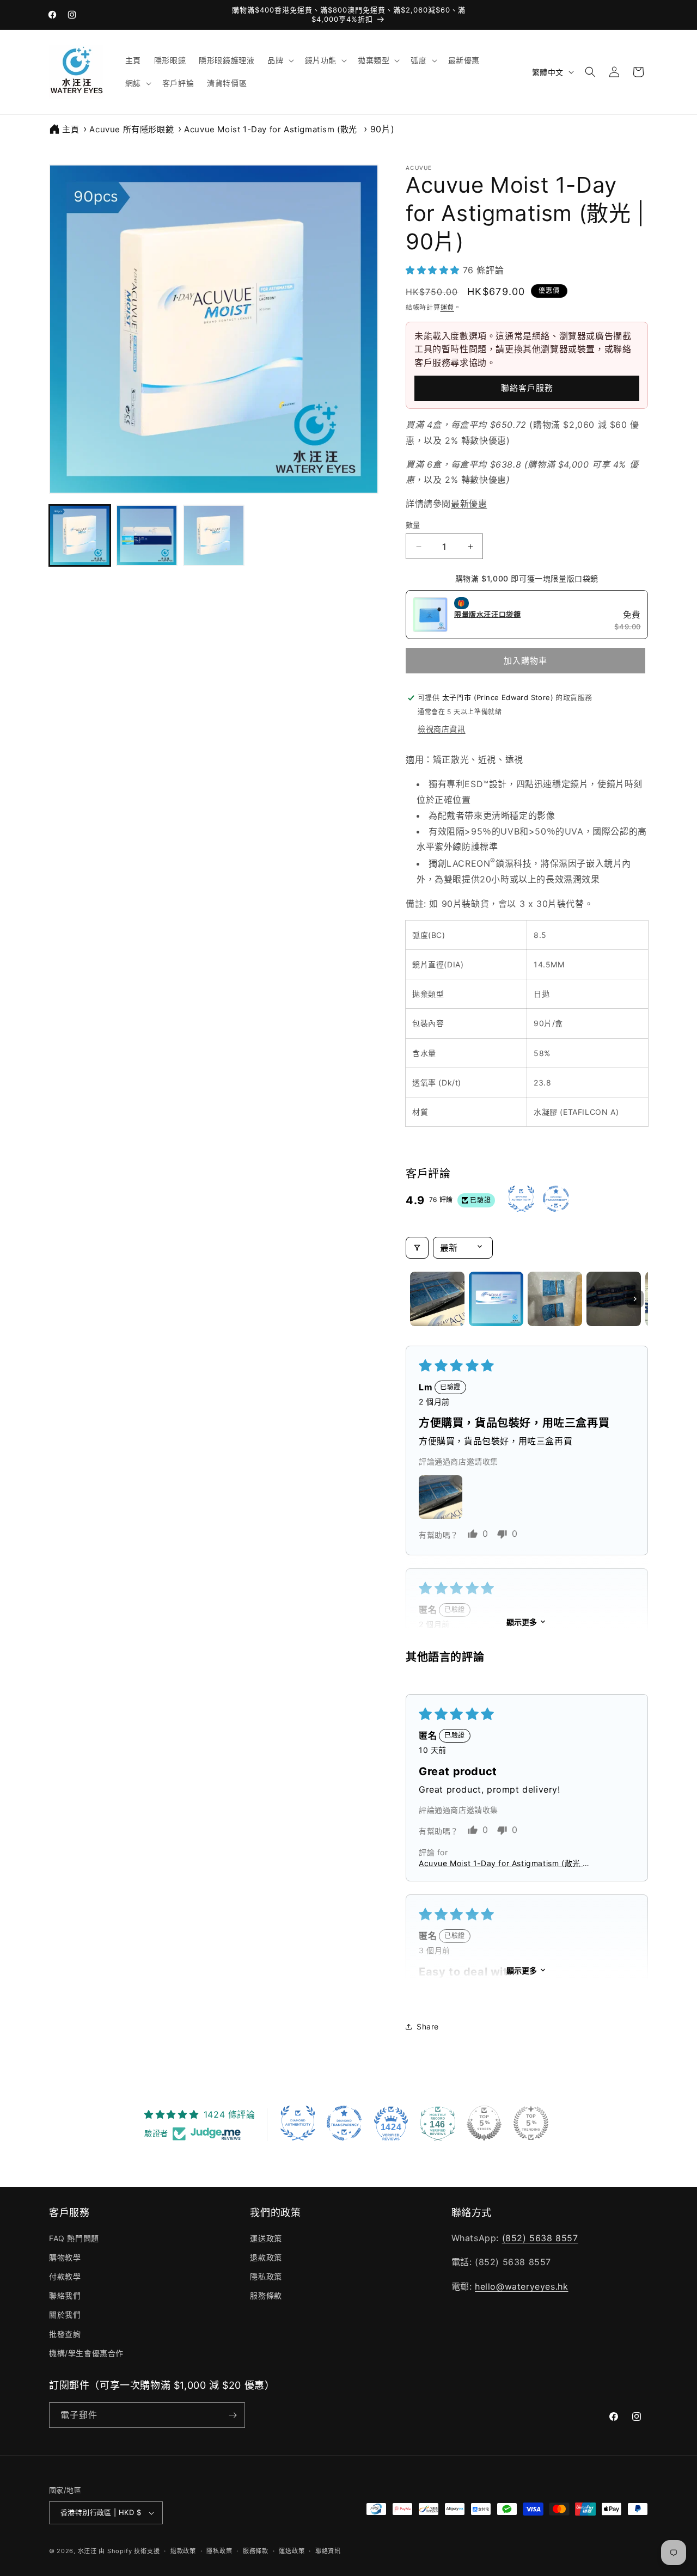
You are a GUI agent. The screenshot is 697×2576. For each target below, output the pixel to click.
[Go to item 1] (437, 1299)
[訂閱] (233, 2415)
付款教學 (65, 2276)
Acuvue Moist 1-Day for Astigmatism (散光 (272, 129)
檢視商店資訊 (442, 729)
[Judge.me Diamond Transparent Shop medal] (344, 2123)
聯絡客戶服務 (527, 388)
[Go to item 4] (614, 1299)
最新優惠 (469, 504)
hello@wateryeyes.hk (521, 2286)
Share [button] (428, 2026)
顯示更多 (522, 1622)
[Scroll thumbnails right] (635, 1299)
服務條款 (266, 2295)
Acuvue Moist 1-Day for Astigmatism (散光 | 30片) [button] (502, 1863)
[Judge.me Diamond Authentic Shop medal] (298, 2123)
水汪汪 (87, 2551)
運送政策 (266, 2238)
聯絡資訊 (328, 2551)
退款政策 (266, 2257)
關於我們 (65, 2314)
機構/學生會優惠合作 (86, 2353)
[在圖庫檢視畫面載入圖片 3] (214, 535)
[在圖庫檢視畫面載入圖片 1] (80, 535)
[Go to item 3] (555, 1299)
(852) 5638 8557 (540, 2238)
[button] (279, 60)
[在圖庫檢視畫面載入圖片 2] (147, 535)
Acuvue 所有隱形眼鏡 (132, 129)
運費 (447, 307)
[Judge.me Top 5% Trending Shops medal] (531, 2123)
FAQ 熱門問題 (74, 2238)
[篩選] (417, 1248)
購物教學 (65, 2257)
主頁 (71, 129)
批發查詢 (65, 2334)
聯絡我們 (65, 2295)
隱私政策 (266, 2276)
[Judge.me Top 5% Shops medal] (484, 2123)
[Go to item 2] (496, 1299)
